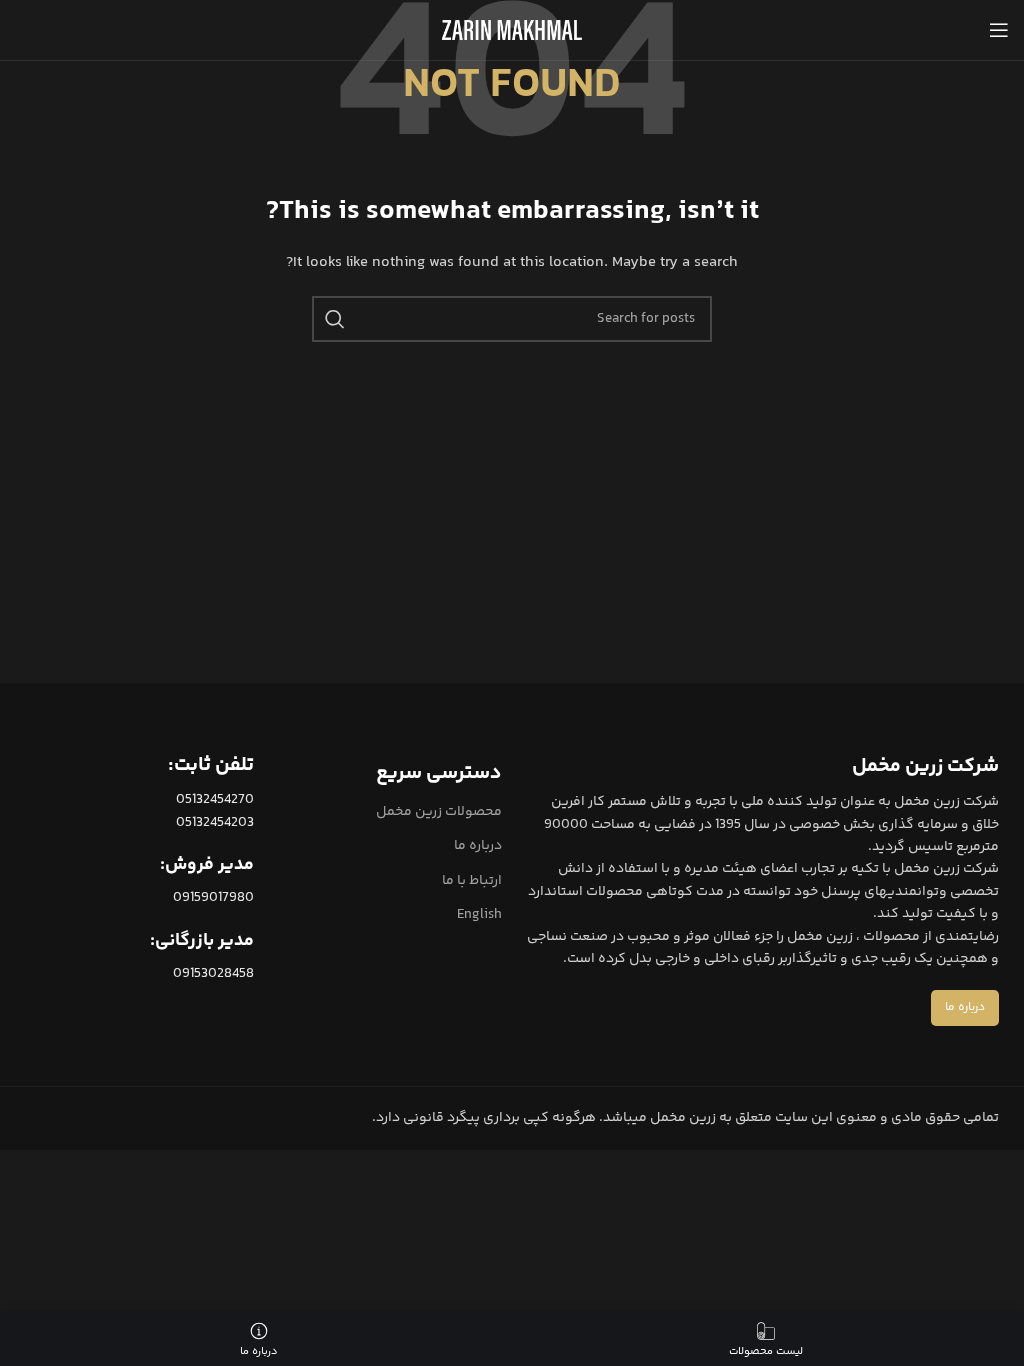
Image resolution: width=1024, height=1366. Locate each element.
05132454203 (215, 823)
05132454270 (215, 800)
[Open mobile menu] (999, 30)
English (479, 915)
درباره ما (478, 846)
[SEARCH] (335, 319)
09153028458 (213, 974)
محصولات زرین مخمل (439, 812)
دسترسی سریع (439, 773)
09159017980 (213, 898)
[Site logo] (512, 30)
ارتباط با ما (472, 881)
